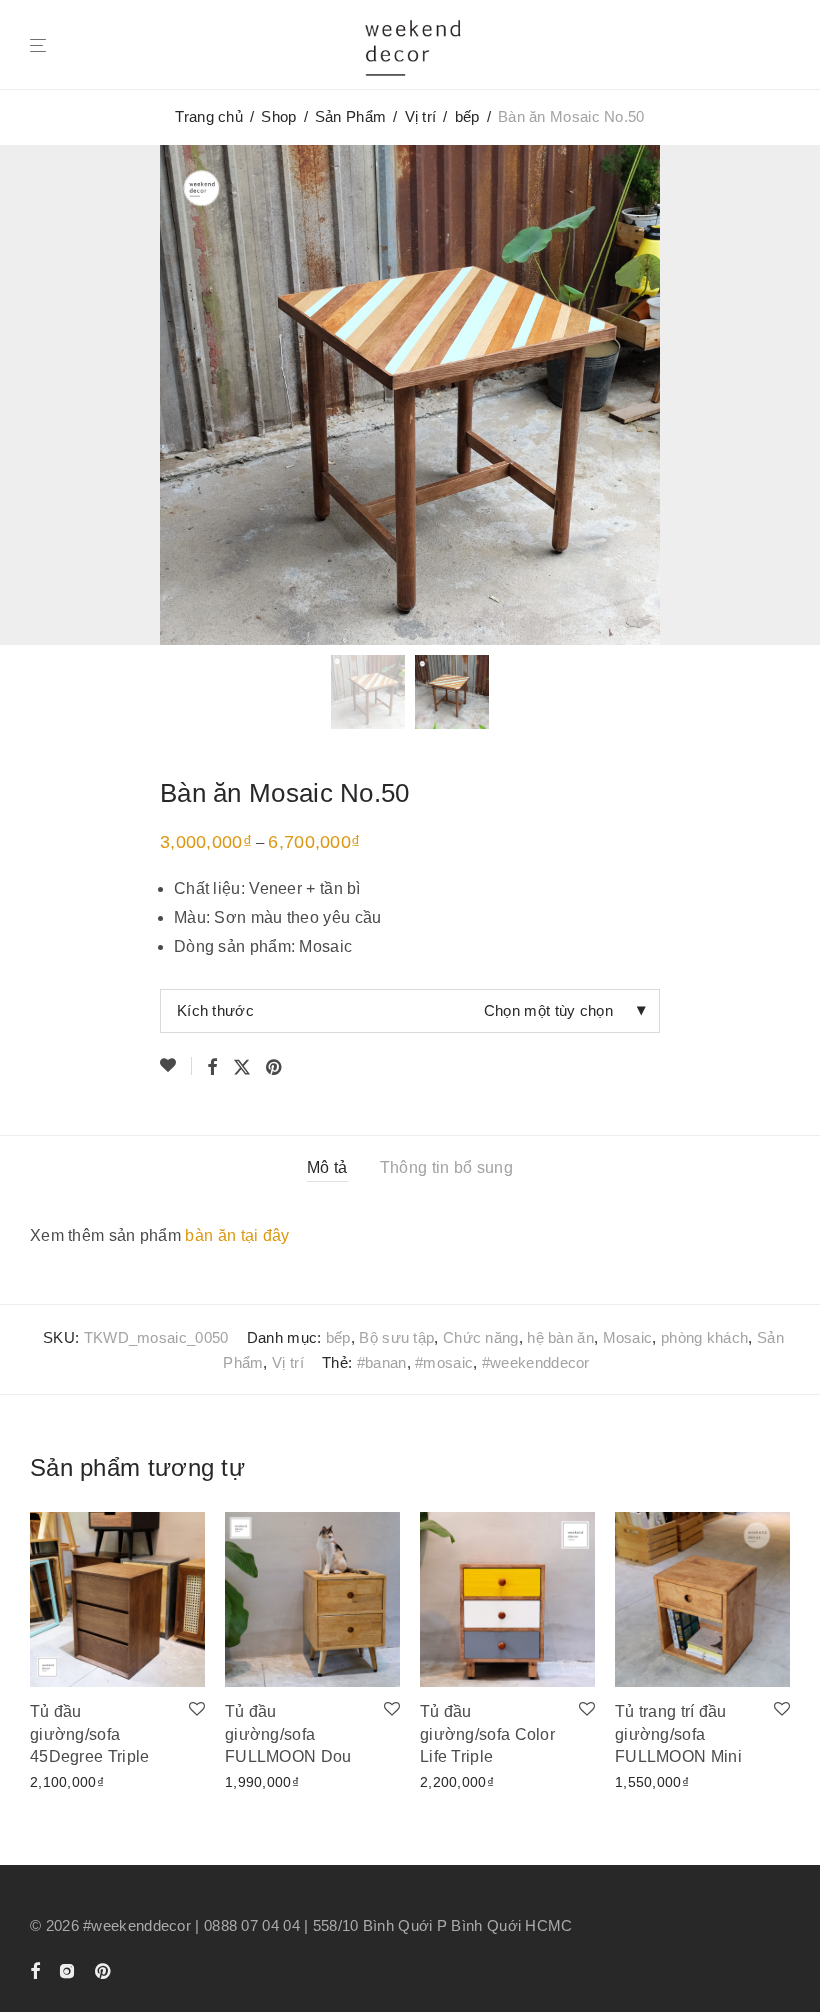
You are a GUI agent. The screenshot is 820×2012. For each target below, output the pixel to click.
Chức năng (481, 1337)
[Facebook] (35, 1969)
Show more (61, 1780)
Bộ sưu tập (396, 1337)
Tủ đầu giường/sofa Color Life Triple (487, 1734)
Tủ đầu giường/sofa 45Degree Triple (90, 1734)
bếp (467, 116)
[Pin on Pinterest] (275, 1068)
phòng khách (704, 1337)
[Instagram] (67, 1969)
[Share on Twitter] (242, 1068)
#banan (382, 1362)
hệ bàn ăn (560, 1337)
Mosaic (628, 1337)
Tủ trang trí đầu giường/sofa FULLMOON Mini (678, 1734)
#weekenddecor (536, 1362)
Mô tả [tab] (327, 1167)
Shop (278, 116)
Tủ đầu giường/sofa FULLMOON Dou (288, 1734)
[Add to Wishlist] (176, 1066)
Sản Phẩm (350, 116)
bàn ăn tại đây (237, 1235)
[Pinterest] (104, 1969)
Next (786, 394)
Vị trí (421, 116)
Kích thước (215, 1010)
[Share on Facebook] (212, 1068)
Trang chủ (209, 116)
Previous (34, 394)
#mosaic (444, 1362)
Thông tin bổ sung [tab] (446, 1167)
